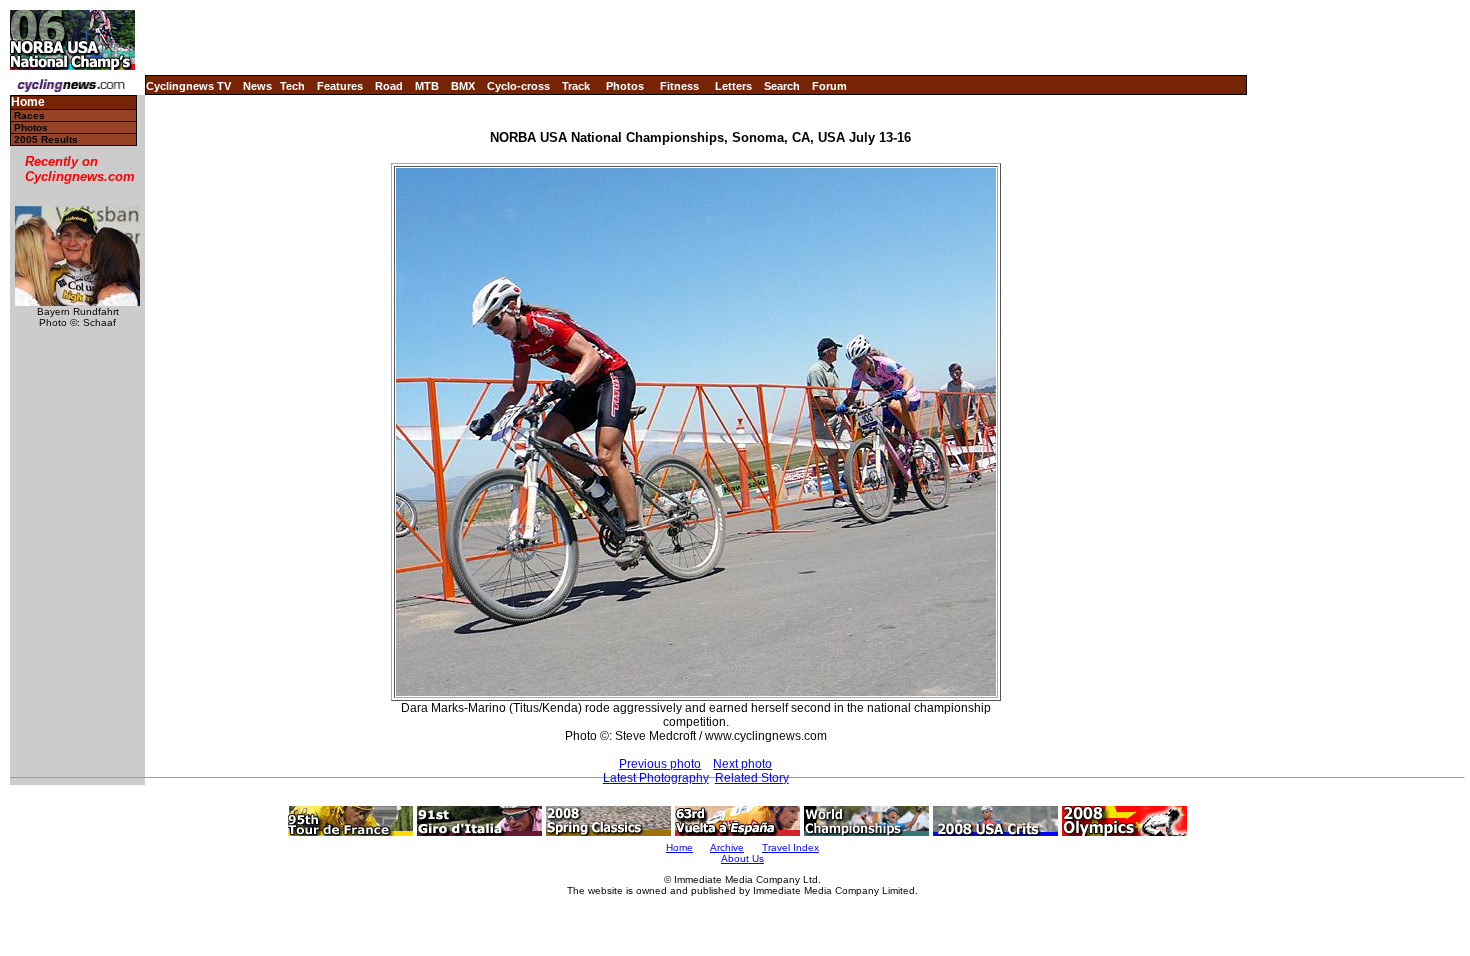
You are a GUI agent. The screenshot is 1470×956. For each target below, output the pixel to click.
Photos (625, 86)
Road (389, 86)
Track (576, 86)
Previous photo (660, 764)
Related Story (752, 778)
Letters (733, 86)
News (257, 86)
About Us (742, 858)
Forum (829, 86)
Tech (292, 86)
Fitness (679, 86)
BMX (463, 86)
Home (28, 102)
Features (340, 86)
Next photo (742, 764)
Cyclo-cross (518, 86)
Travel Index (790, 847)
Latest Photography (656, 778)
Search (782, 86)
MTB (427, 86)
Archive (727, 847)
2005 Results (46, 139)
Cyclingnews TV (188, 86)
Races (29, 115)
